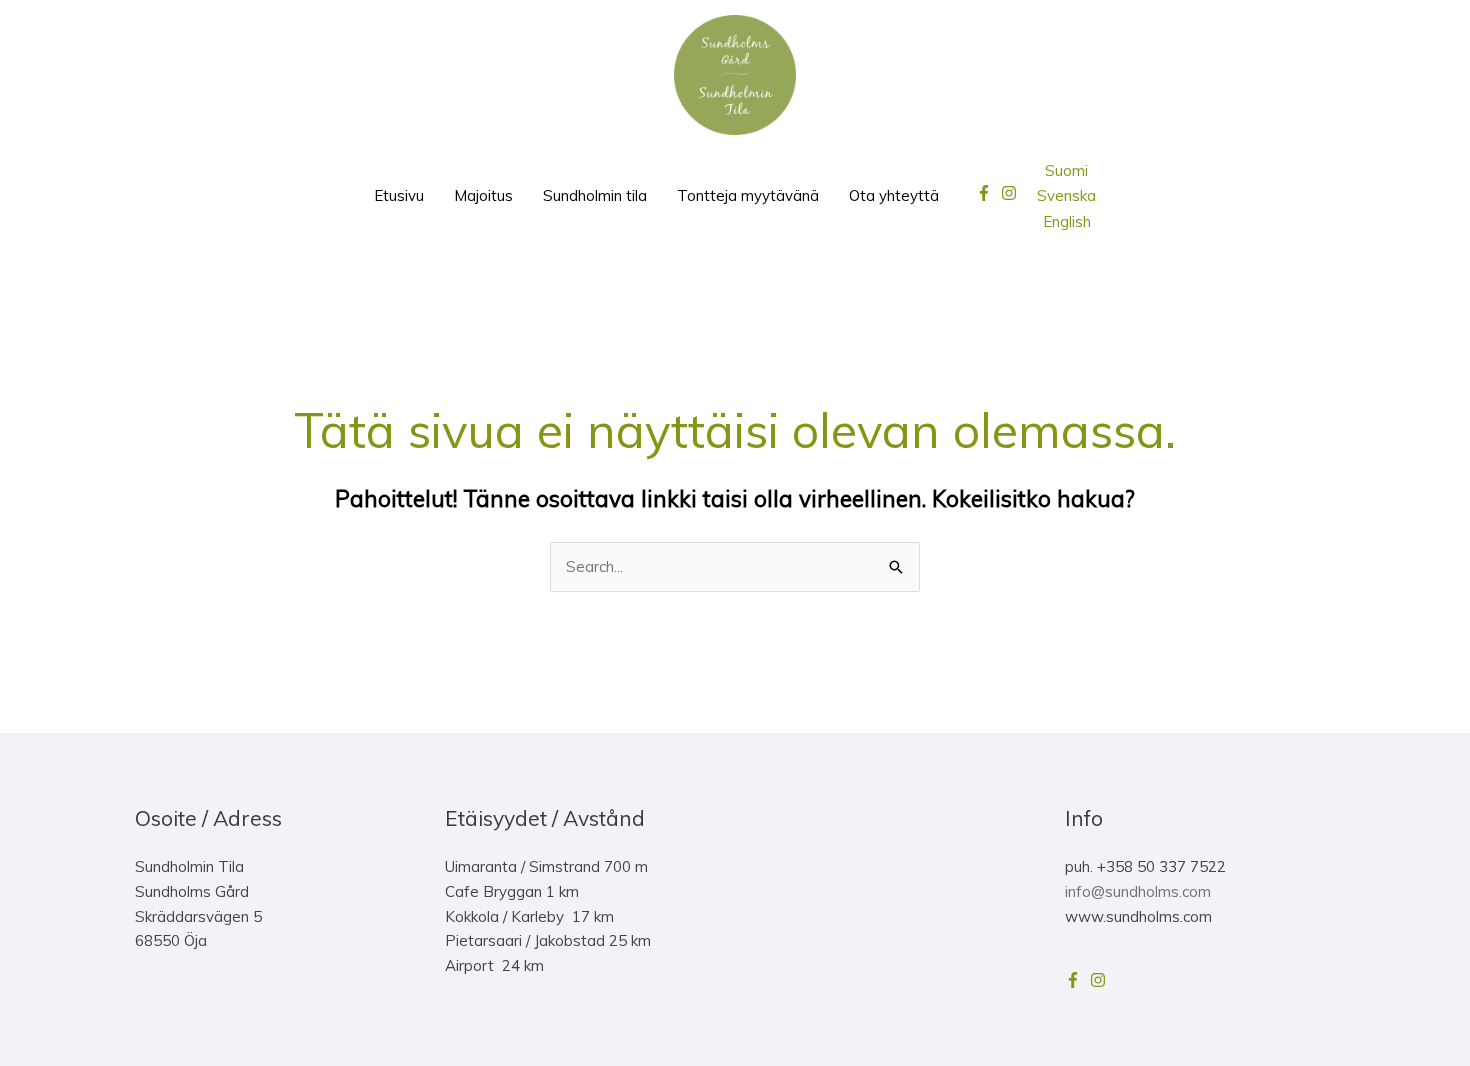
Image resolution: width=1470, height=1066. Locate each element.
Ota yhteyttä (894, 195)
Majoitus (483, 195)
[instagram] (1011, 193)
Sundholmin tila (595, 195)
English (1067, 221)
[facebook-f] (986, 193)
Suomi (1066, 170)
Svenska (1066, 195)
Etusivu (399, 195)
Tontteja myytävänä (748, 195)
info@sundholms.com (1138, 891)
